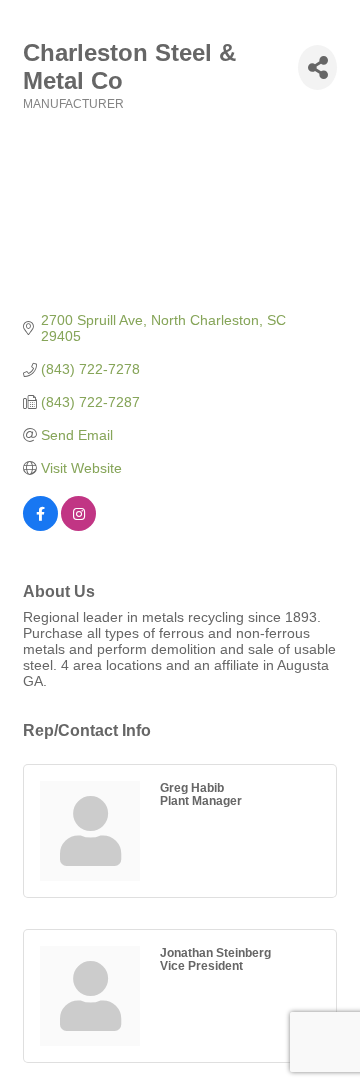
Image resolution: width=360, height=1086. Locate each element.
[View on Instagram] (78, 526)
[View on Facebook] (40, 526)
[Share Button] (317, 67)
